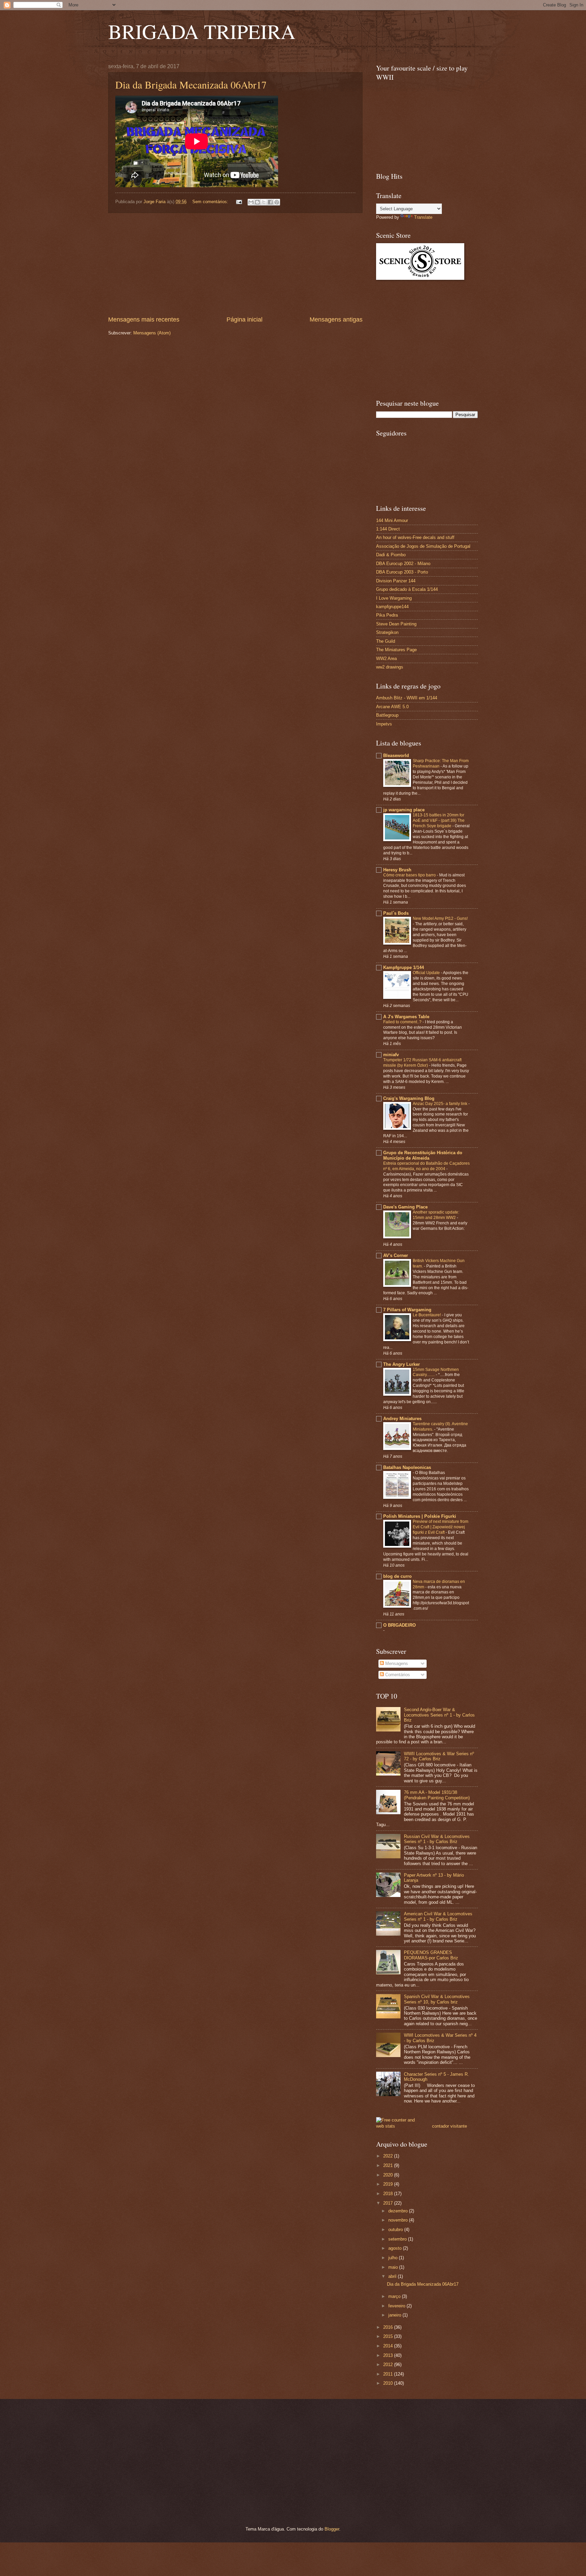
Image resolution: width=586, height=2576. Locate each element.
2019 (389, 2184)
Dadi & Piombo (391, 555)
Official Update (427, 973)
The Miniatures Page (396, 650)
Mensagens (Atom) (152, 333)
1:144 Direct (388, 529)
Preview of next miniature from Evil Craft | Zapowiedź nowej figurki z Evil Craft (441, 1527)
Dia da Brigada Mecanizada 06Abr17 (191, 84)
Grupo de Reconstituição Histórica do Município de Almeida (423, 1155)
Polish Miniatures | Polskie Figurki (420, 1516)
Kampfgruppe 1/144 (404, 967)
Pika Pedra (387, 615)
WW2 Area (386, 658)
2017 (389, 2203)
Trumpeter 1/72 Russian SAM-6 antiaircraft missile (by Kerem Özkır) (422, 1063)
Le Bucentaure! (427, 1315)
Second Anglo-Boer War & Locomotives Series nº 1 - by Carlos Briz (439, 1715)
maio (394, 2267)
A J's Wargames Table (406, 1017)
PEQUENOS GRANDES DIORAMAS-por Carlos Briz (431, 1955)
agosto (396, 2248)
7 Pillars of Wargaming (407, 1310)
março (395, 2296)
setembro (398, 2239)
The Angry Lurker (402, 1364)
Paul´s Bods (396, 913)
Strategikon (387, 632)
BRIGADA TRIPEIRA (202, 31)
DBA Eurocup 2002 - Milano (403, 564)
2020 (389, 2175)
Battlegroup (387, 715)
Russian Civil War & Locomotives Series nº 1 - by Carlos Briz (437, 1839)
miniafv (391, 1055)
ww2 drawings (390, 667)
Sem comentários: (211, 202)
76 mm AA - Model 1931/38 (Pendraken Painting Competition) (437, 1795)
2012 (389, 2365)
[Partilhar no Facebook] (270, 202)
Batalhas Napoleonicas (407, 1467)
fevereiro (397, 2306)
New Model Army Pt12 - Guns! (440, 918)
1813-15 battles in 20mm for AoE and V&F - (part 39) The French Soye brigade (439, 820)
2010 (389, 2383)
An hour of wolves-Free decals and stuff (415, 537)
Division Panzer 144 (396, 581)
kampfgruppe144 (392, 607)
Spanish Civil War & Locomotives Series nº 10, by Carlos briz (437, 1999)
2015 (389, 2336)
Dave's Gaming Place (405, 1207)
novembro (399, 2220)
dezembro (399, 2211)
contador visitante (450, 2126)
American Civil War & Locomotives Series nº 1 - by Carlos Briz (438, 1916)
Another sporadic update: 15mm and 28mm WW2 (436, 1215)
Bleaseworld (396, 756)
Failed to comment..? (403, 1022)
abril (393, 2276)
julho (394, 2258)
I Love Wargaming (394, 598)
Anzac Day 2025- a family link (441, 1104)
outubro (396, 2230)
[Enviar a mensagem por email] (251, 202)
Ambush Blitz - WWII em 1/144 (407, 698)
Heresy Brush (397, 870)
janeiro (395, 2315)
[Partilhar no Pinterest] (277, 202)
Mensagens (396, 1663)
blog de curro (397, 1576)
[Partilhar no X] (264, 202)
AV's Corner (396, 1255)
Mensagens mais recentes (144, 319)
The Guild (386, 641)
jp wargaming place (404, 810)
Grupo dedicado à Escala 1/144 (407, 589)
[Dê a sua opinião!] (257, 202)
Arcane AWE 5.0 (392, 707)
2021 (389, 2165)
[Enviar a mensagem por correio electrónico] (239, 202)
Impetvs (384, 724)
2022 (389, 2156)
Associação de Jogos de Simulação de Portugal (423, 546)
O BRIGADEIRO (399, 1625)
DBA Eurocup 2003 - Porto (402, 572)
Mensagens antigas (336, 319)
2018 (389, 2194)
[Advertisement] (235, 264)
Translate (423, 217)
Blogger (332, 2529)
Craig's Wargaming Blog (409, 1098)
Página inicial (245, 319)
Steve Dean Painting (396, 624)
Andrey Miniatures (402, 1419)
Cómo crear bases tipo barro (410, 875)
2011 (389, 2374)
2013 (389, 2355)
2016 (389, 2327)
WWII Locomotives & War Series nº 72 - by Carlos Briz (439, 1756)
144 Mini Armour (392, 520)
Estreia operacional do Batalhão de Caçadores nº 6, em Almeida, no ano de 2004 (426, 1166)
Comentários (397, 1675)
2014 (389, 2346)
